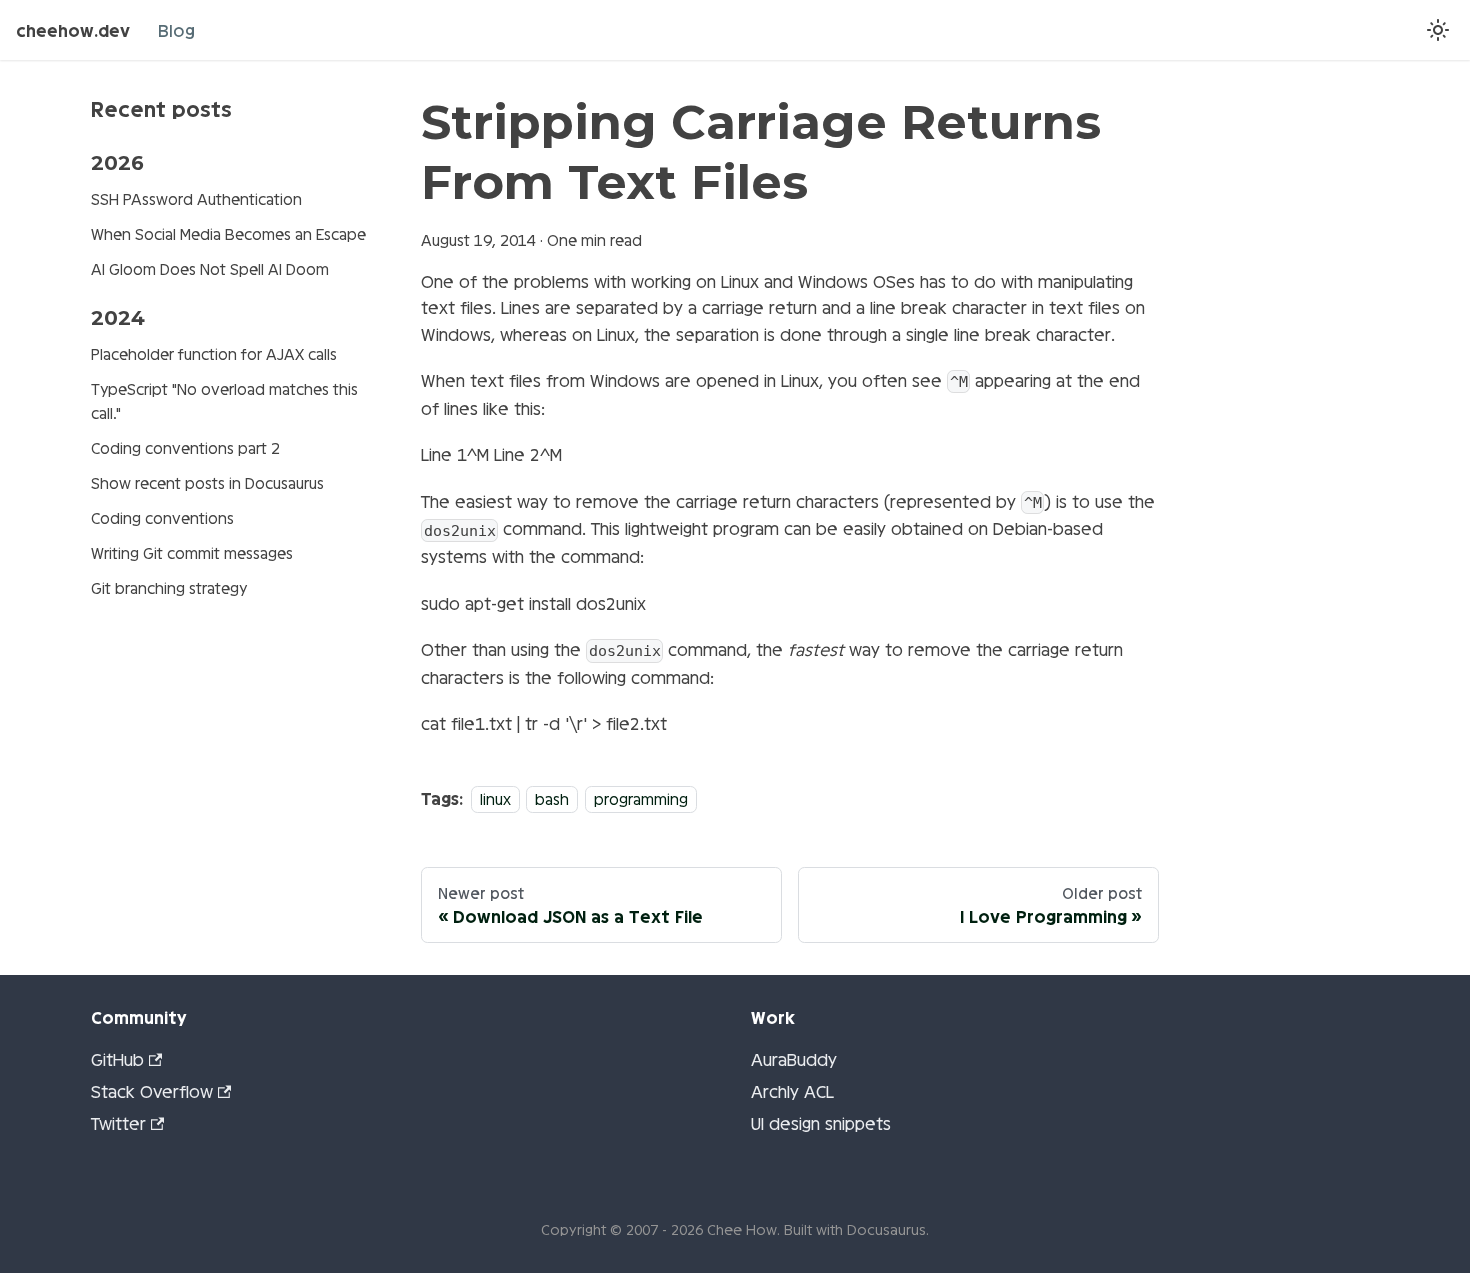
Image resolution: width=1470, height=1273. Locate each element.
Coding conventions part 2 (185, 447)
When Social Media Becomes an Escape (228, 233)
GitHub (117, 1058)
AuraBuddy (794, 1058)
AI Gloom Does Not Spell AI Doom (210, 268)
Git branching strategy (169, 587)
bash (552, 798)
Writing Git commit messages (192, 552)
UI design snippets (821, 1122)
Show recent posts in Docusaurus (207, 482)
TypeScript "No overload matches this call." (224, 400)
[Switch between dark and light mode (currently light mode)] (1438, 30)
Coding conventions (162, 517)
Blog (176, 29)
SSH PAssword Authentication (196, 198)
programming (641, 798)
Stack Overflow (152, 1090)
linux (495, 798)
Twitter (118, 1122)
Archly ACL (792, 1090)
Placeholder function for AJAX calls (214, 353)
